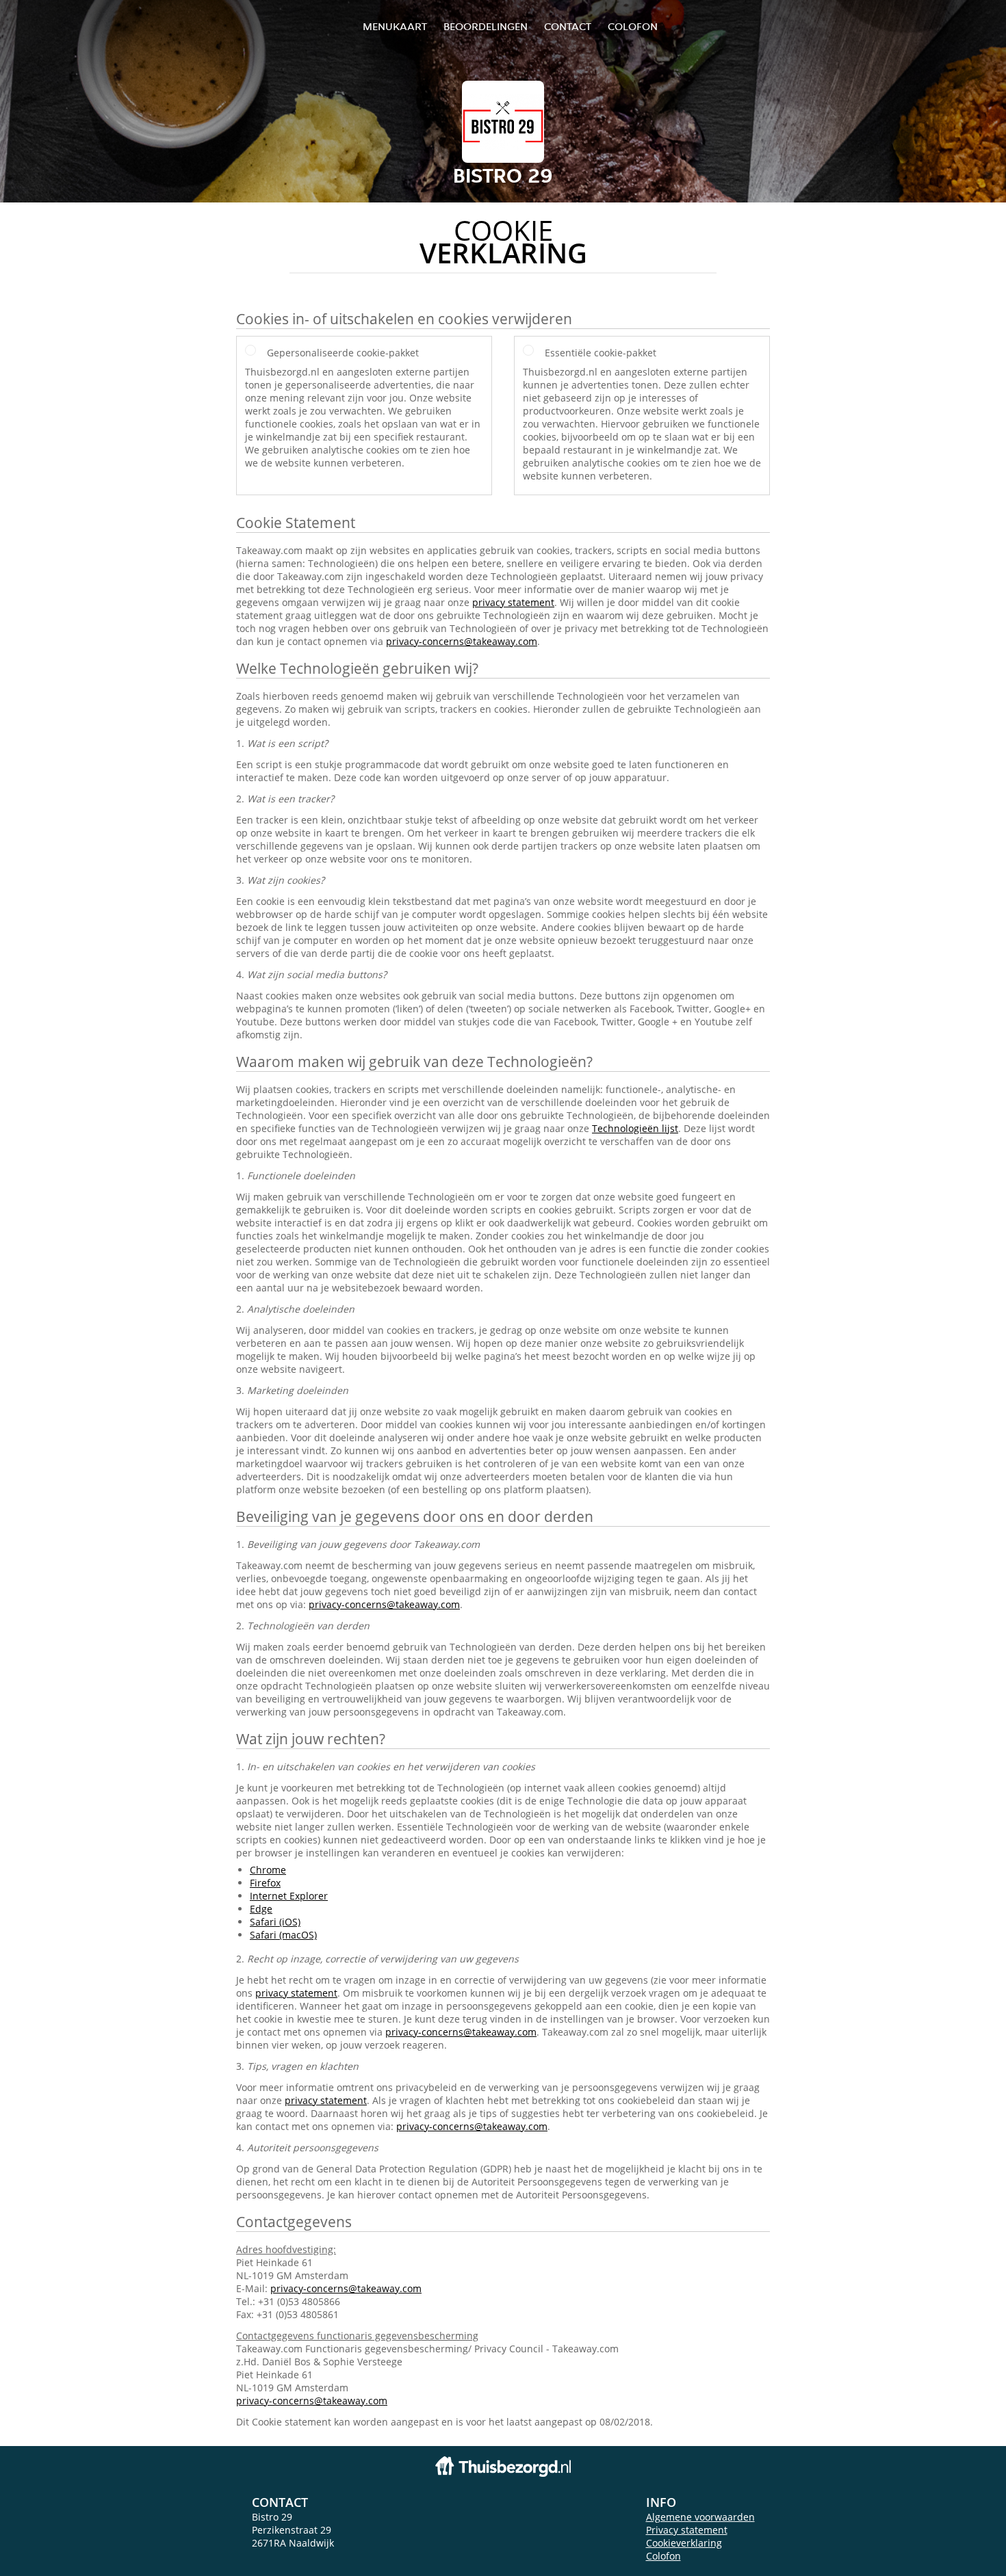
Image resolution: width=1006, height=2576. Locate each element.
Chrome (268, 1870)
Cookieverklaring (684, 2543)
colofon (633, 26)
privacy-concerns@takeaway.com (462, 641)
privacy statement (513, 602)
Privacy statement (687, 2530)
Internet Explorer (289, 1896)
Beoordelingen (486, 26)
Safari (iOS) (275, 1922)
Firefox (265, 1883)
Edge (261, 1909)
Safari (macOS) (283, 1935)
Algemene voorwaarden (700, 2517)
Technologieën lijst (635, 1128)
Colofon (663, 2556)
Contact (568, 26)
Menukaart (395, 26)
